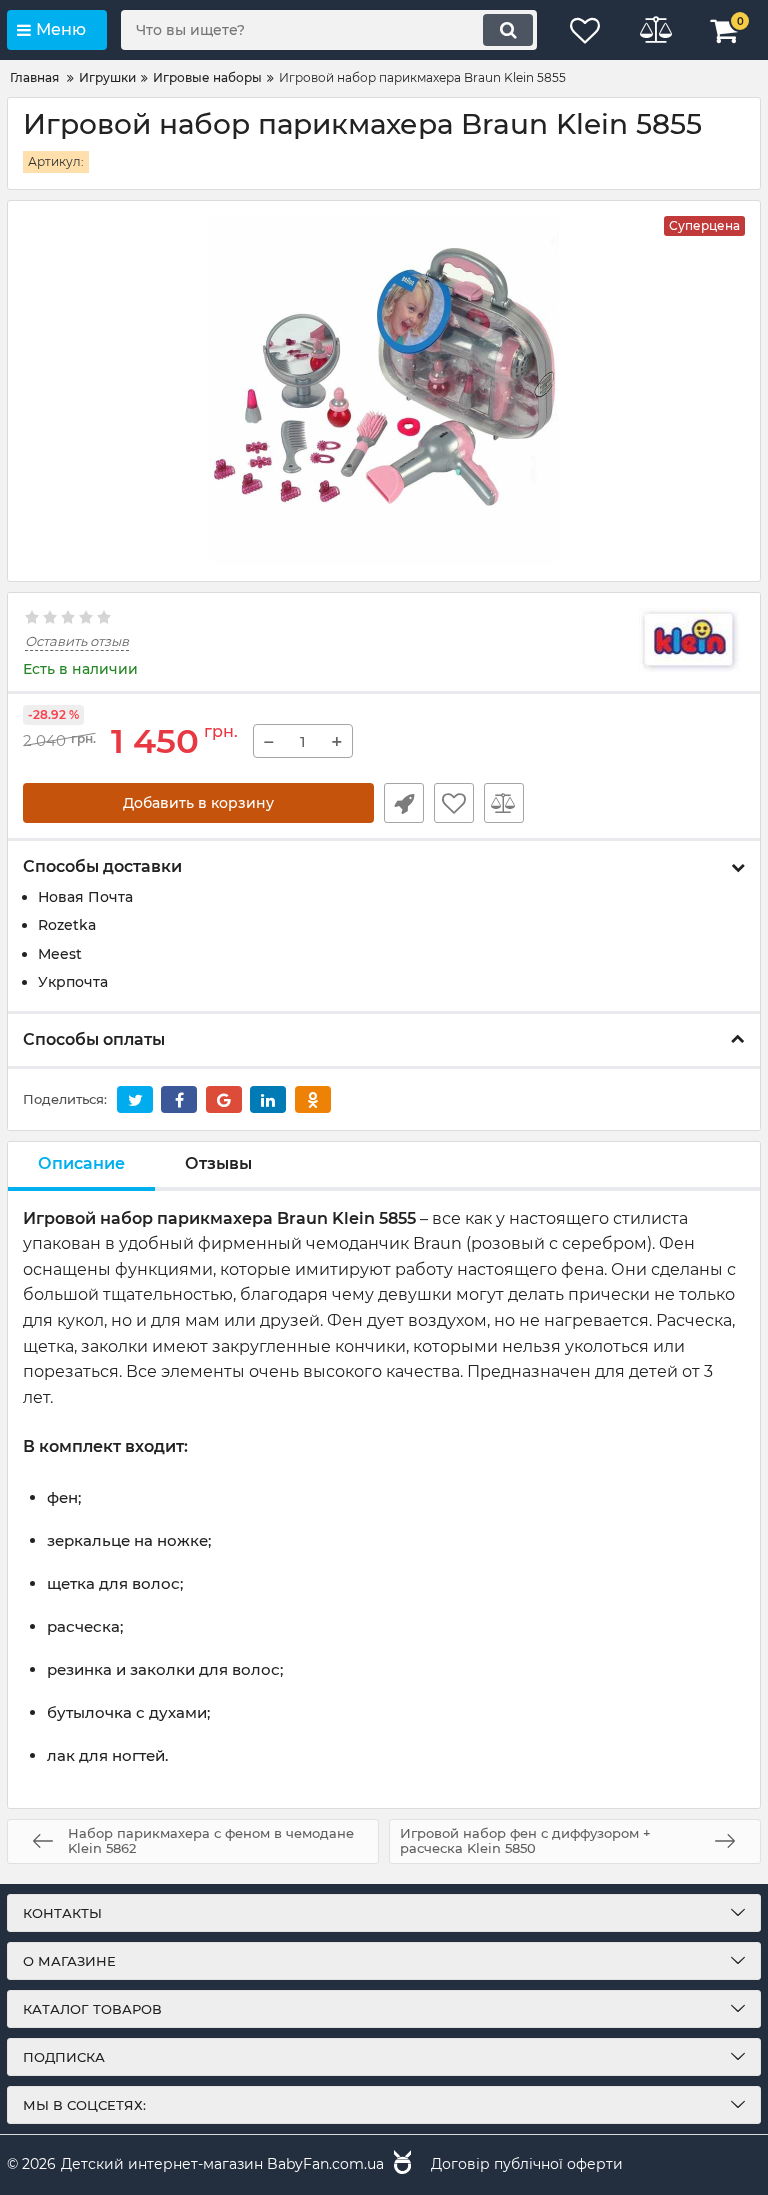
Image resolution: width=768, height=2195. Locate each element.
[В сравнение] (504, 803)
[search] (508, 30)
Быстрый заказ (404, 803)
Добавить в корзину (198, 803)
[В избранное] (454, 803)
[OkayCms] (400, 2165)
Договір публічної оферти (527, 2164)
